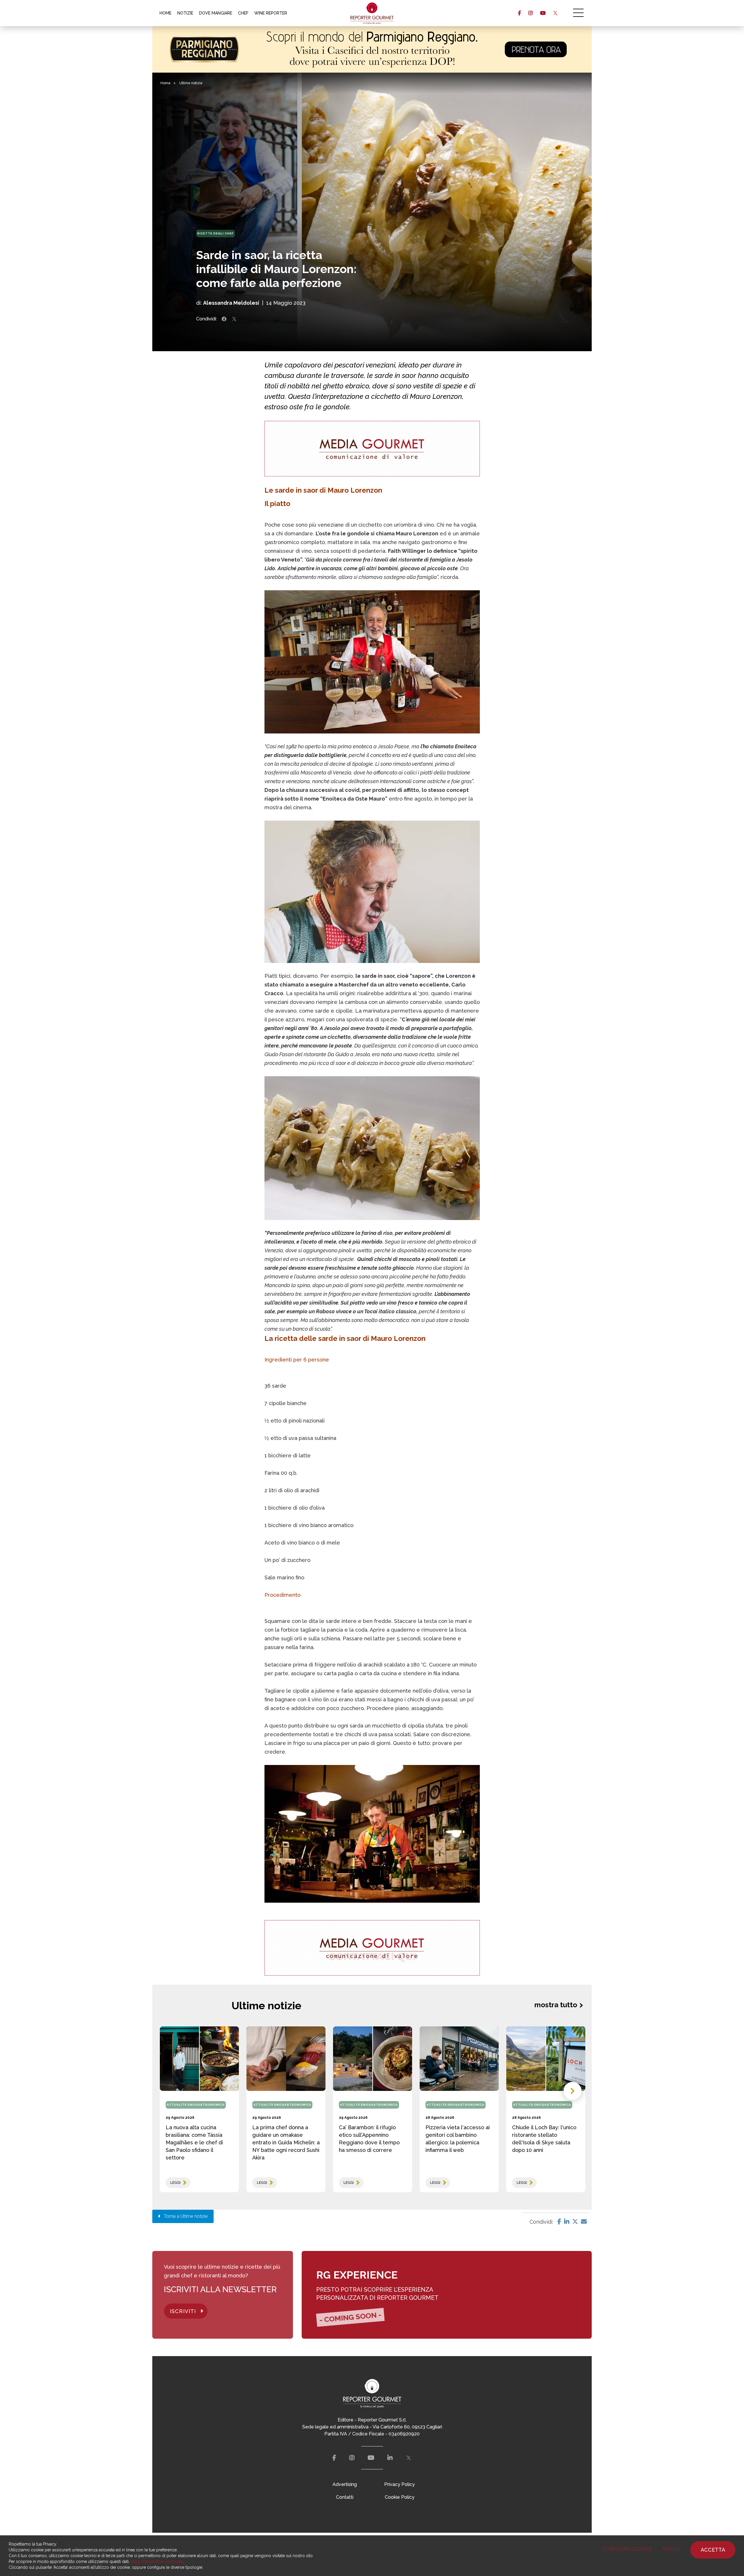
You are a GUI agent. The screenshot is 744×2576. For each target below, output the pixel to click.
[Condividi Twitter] (234, 319)
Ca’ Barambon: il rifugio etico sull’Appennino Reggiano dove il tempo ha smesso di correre (369, 2139)
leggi (175, 2183)
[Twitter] (575, 2222)
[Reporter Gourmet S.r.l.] (372, 13)
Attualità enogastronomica (196, 2105)
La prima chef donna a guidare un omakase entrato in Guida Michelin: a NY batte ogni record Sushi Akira (286, 2142)
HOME (166, 13)
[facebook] (519, 13)
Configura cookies (627, 2549)
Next (573, 2091)
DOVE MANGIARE (216, 13)
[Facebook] (559, 2222)
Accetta (713, 2550)
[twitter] (555, 13)
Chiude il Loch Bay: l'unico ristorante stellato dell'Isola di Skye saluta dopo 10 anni (544, 2139)
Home (166, 83)
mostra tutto (556, 2005)
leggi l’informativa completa (157, 2561)
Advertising (345, 2484)
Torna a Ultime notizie (184, 2216)
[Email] (584, 2222)
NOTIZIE (185, 13)
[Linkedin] (567, 2222)
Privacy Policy (399, 2484)
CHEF (243, 13)
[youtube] (543, 13)
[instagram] (531, 13)
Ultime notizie (191, 83)
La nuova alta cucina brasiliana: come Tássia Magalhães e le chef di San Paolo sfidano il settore (194, 2142)
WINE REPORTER (271, 13)
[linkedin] (390, 2458)
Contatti (345, 2497)
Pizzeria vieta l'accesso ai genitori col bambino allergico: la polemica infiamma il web (458, 2139)
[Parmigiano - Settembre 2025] (372, 49)
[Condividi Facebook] (224, 319)
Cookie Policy (400, 2497)
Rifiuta (671, 2549)
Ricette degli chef (215, 233)
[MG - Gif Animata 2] (372, 449)
